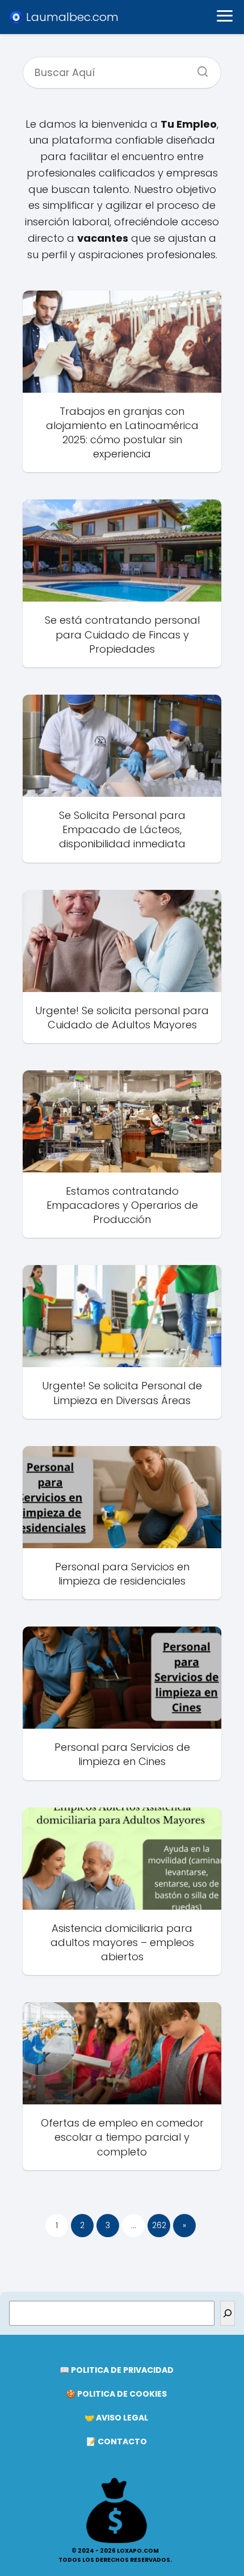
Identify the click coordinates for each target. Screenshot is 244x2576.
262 (159, 2225)
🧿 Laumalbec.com (64, 17)
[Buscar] (199, 68)
